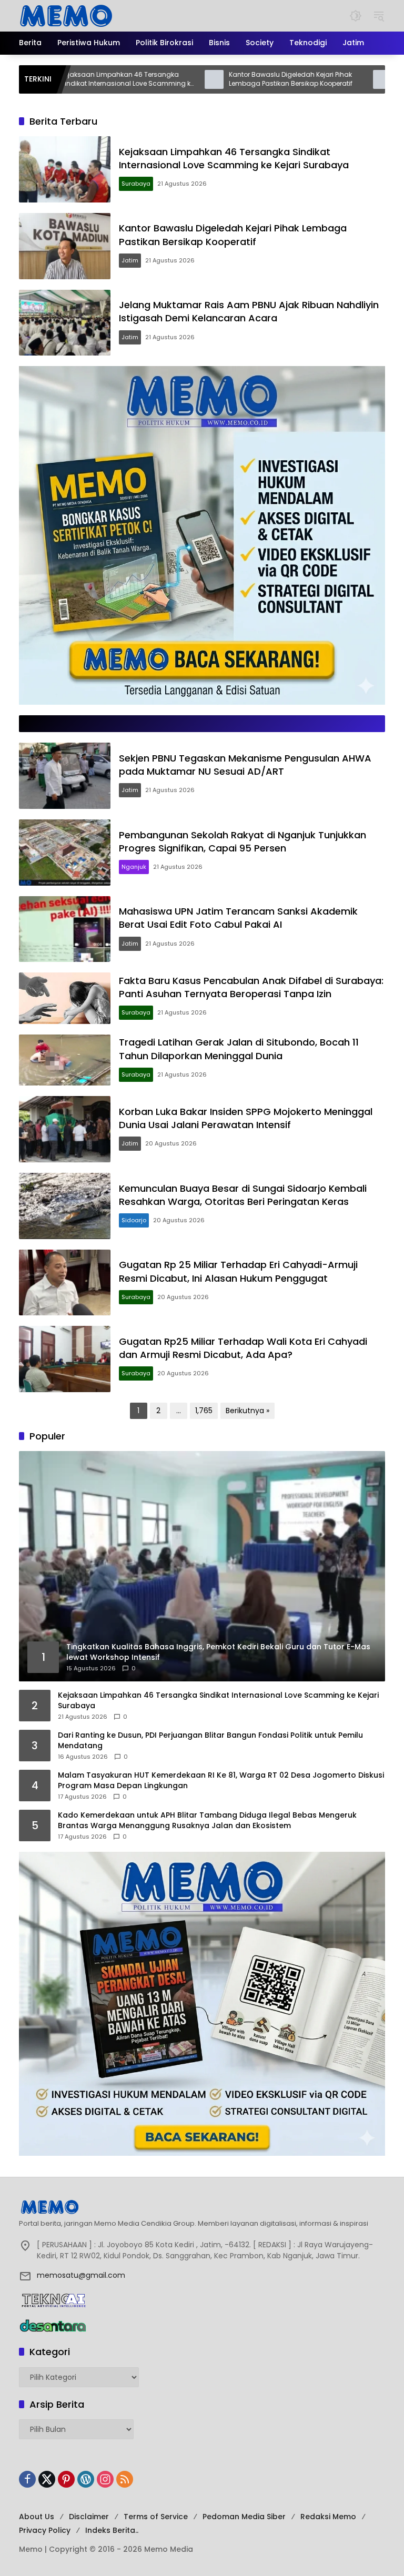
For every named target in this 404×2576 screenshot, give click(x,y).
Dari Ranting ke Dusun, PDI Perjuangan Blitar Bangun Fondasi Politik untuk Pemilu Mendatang (210, 1741)
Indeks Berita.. (112, 2530)
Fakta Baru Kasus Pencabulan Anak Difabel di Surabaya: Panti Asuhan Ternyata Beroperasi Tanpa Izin (251, 987)
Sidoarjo (134, 1220)
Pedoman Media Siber (244, 2517)
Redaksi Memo (328, 2517)
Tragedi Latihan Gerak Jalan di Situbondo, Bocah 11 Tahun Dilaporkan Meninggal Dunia (239, 1049)
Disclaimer (89, 2517)
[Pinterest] (66, 2479)
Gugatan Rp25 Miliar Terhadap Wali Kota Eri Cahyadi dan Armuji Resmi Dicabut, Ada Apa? (243, 1348)
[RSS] (125, 2479)
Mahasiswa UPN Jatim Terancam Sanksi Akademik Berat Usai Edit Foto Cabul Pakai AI (238, 918)
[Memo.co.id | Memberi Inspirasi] (66, 15)
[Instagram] (105, 2479)
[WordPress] (86, 2479)
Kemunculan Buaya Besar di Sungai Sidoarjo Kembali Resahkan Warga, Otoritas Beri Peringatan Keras (243, 1195)
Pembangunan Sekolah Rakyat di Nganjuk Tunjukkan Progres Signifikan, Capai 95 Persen (243, 841)
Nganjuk (134, 867)
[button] (356, 16)
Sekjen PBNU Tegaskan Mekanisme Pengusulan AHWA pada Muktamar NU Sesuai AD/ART (245, 765)
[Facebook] (27, 2479)
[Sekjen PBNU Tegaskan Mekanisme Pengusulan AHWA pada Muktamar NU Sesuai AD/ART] (65, 776)
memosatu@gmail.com (81, 2275)
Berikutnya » (248, 1411)
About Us (37, 2517)
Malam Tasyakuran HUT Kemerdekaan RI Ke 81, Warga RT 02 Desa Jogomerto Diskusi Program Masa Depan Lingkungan (221, 1781)
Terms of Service (156, 2517)
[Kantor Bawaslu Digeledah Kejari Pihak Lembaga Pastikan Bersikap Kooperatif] (149, 79)
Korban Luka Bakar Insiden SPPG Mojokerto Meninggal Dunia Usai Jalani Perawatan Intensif (246, 1118)
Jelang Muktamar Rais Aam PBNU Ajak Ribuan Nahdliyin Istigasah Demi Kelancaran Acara (249, 311)
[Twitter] (47, 2479)
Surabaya (136, 184)
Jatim (130, 260)
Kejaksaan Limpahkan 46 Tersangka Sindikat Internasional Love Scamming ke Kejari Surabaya (234, 158)
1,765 (204, 1411)
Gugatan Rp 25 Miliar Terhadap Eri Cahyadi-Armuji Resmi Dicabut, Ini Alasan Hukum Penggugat (238, 1271)
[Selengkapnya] (202, 2207)
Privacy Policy (45, 2530)
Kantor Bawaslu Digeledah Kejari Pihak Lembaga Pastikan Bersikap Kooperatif (225, 79)
